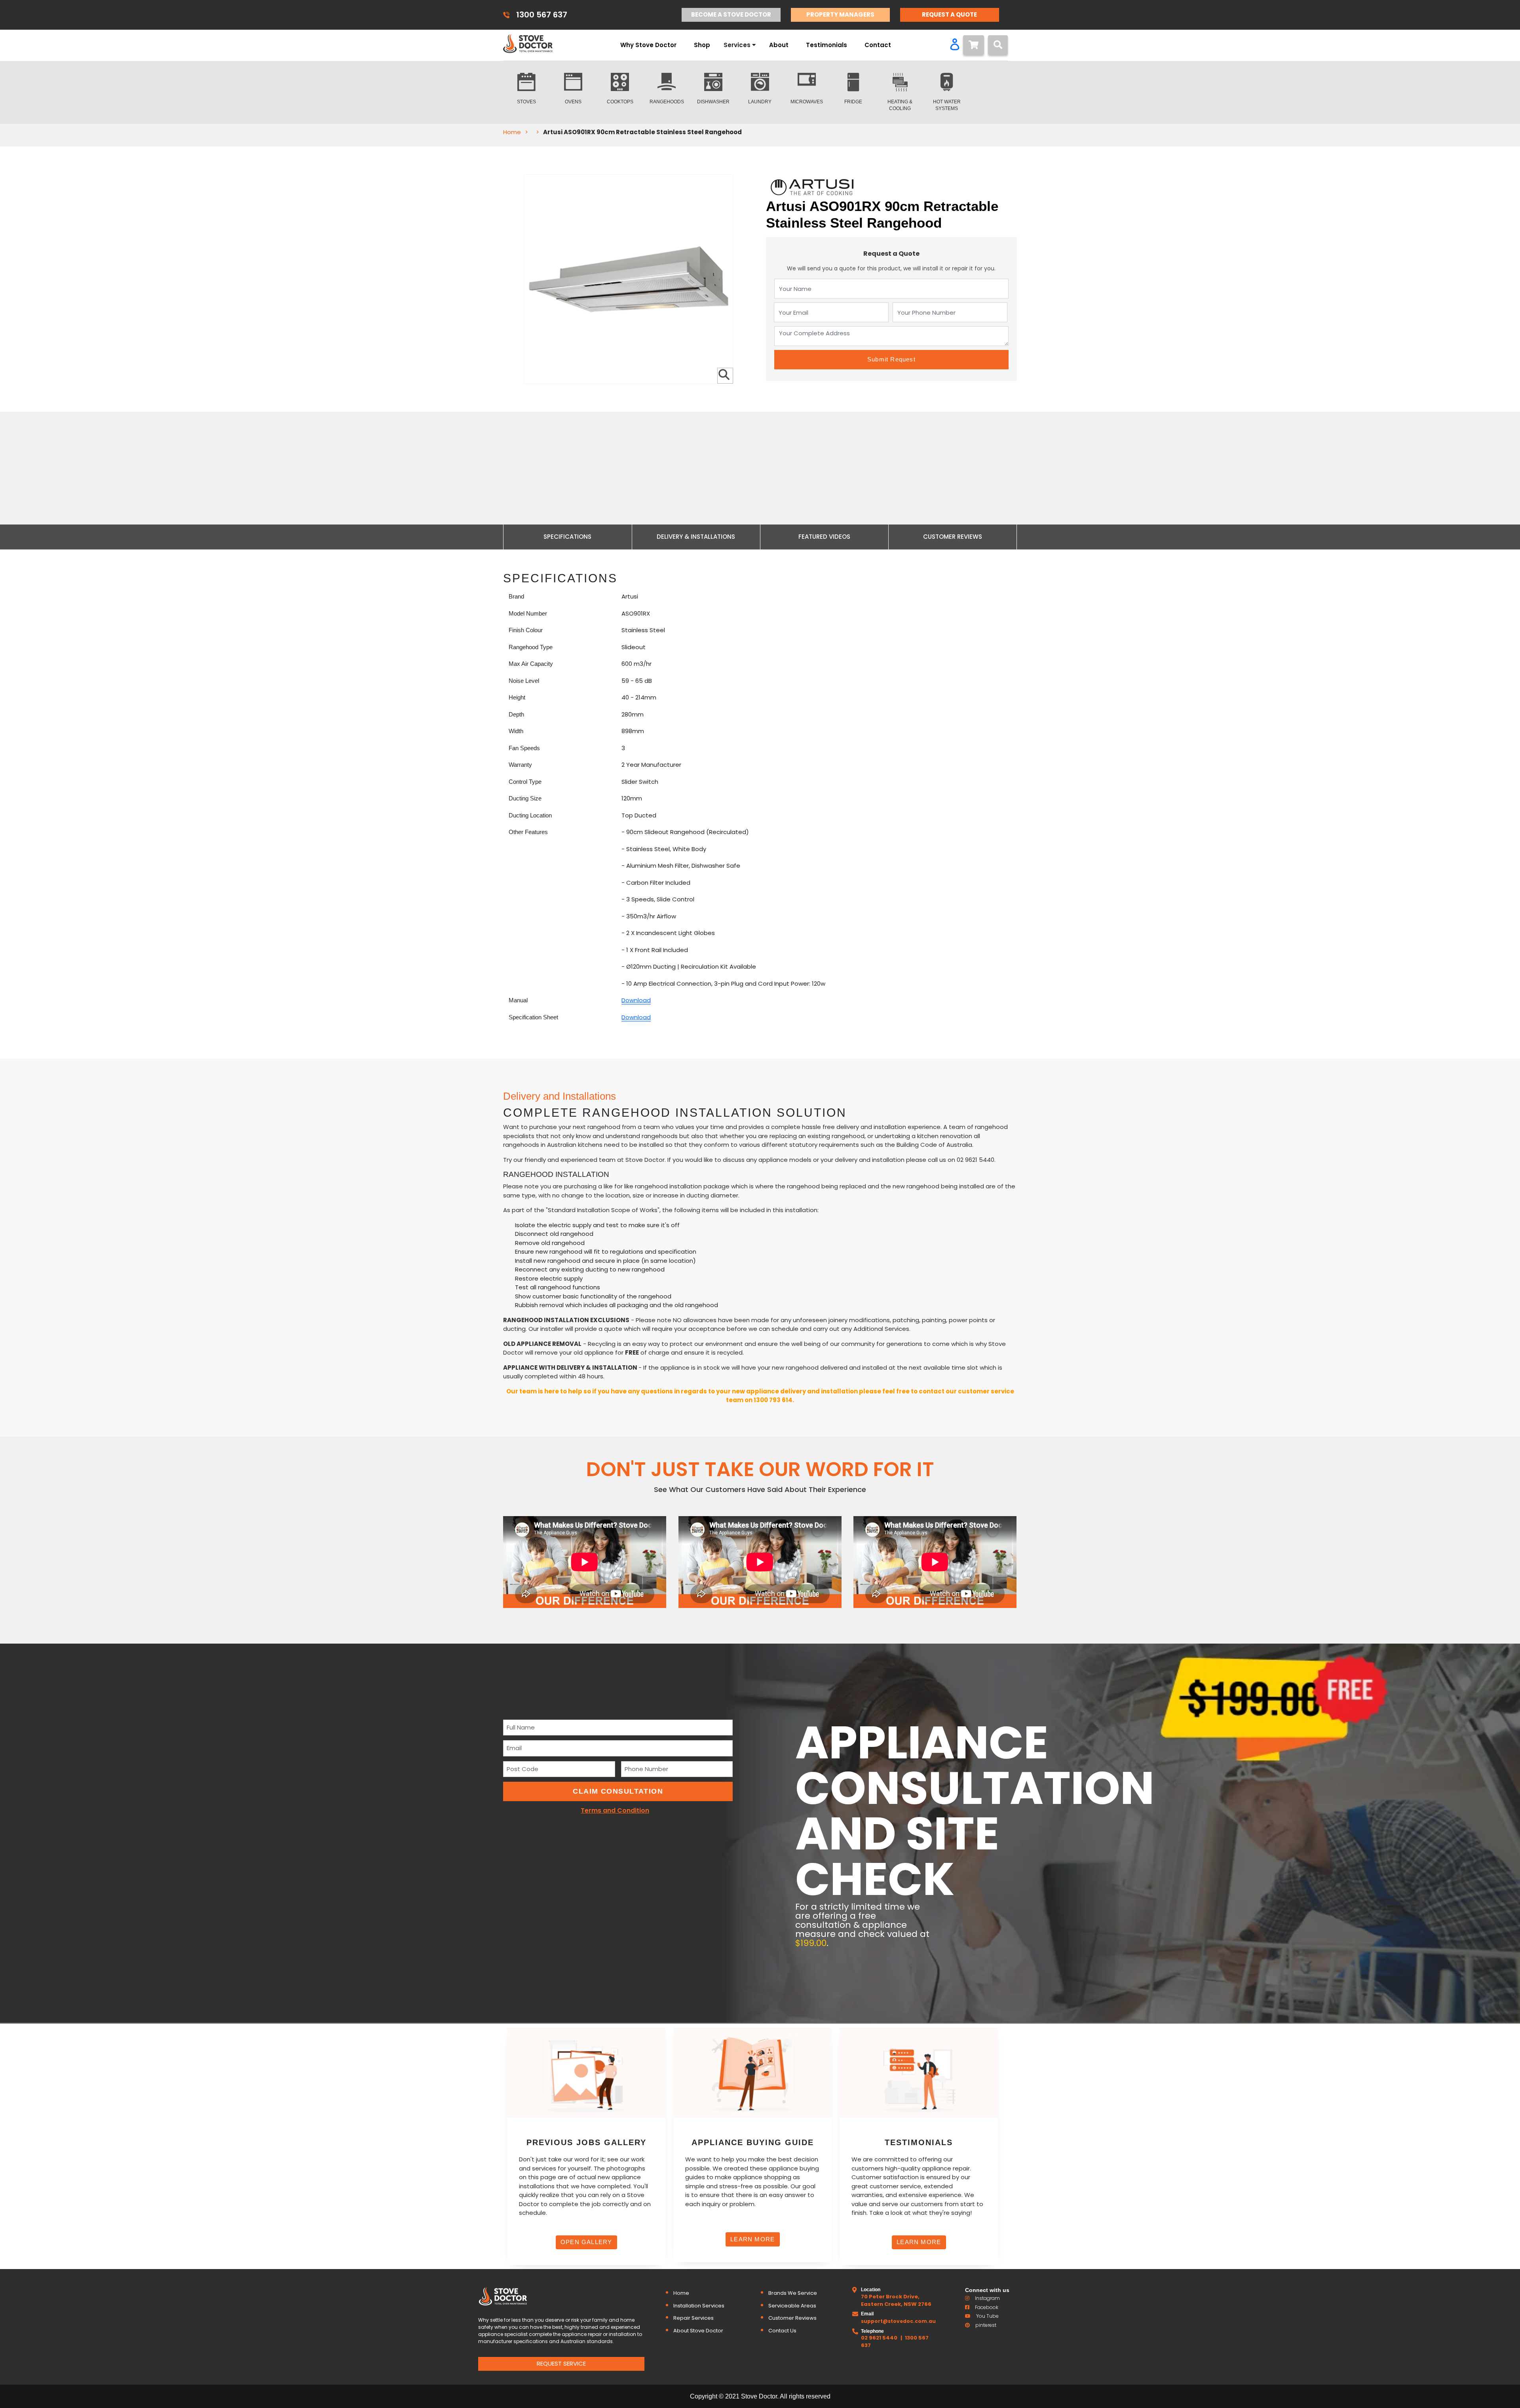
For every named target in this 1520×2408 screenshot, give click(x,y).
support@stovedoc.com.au (898, 2321)
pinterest (986, 2325)
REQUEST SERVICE (561, 2363)
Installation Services (699, 2306)
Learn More (752, 2239)
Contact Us (782, 2331)
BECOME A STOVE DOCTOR (731, 14)
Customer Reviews (792, 2318)
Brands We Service (793, 2293)
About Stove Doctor (698, 2331)
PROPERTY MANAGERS (840, 14)
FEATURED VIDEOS (824, 537)
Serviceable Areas (792, 2306)
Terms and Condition (615, 1810)
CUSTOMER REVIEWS (953, 537)
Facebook (987, 2307)
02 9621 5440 (879, 2338)
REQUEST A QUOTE (949, 14)
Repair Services (693, 2318)
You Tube (987, 2316)
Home (512, 132)
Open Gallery (586, 2242)
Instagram (987, 2298)
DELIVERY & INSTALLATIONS (696, 537)
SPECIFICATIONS (567, 537)
